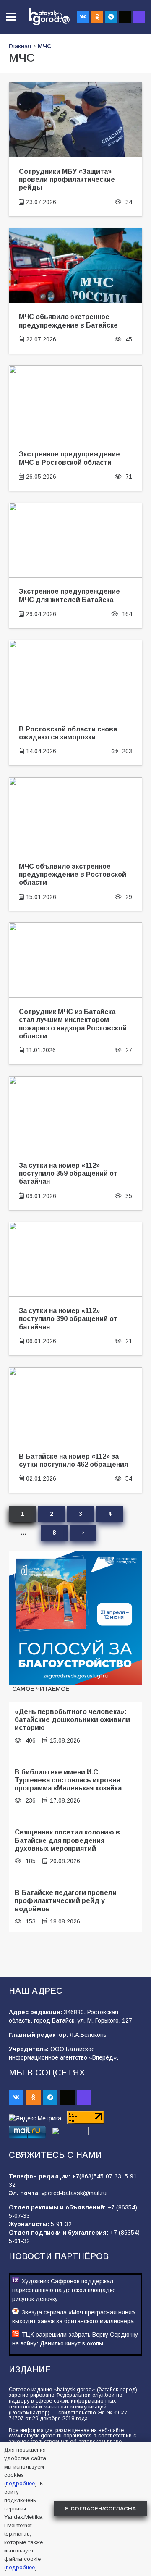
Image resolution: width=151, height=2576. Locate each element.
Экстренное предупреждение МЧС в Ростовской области (69, 458)
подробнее (20, 2483)
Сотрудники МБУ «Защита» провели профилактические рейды (67, 180)
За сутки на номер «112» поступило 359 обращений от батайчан (68, 1173)
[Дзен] (125, 17)
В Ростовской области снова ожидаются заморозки (68, 733)
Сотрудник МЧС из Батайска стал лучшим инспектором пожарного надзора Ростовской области (73, 1024)
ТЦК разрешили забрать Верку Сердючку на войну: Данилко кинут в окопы (75, 2339)
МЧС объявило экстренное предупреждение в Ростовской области (73, 874)
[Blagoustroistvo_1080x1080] (75, 1618)
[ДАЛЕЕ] (83, 1533)
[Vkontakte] (83, 17)
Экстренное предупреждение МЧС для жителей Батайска (69, 595)
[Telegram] (111, 17)
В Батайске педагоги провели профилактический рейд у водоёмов (66, 1901)
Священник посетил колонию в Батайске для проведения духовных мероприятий (67, 1840)
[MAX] (139, 17)
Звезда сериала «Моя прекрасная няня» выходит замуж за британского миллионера (74, 2317)
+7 (76, 2176)
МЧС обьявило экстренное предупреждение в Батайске (68, 321)
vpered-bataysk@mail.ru (74, 2193)
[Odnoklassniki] (97, 17)
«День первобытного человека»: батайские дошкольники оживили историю (72, 1720)
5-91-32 (61, 2224)
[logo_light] (49, 17)
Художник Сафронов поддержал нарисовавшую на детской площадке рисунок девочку (64, 2290)
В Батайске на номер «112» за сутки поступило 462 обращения (73, 1460)
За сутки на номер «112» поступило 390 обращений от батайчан (68, 1319)
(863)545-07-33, (102, 2176)
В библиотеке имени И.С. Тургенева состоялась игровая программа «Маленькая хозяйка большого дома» (68, 1784)
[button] (11, 17)
